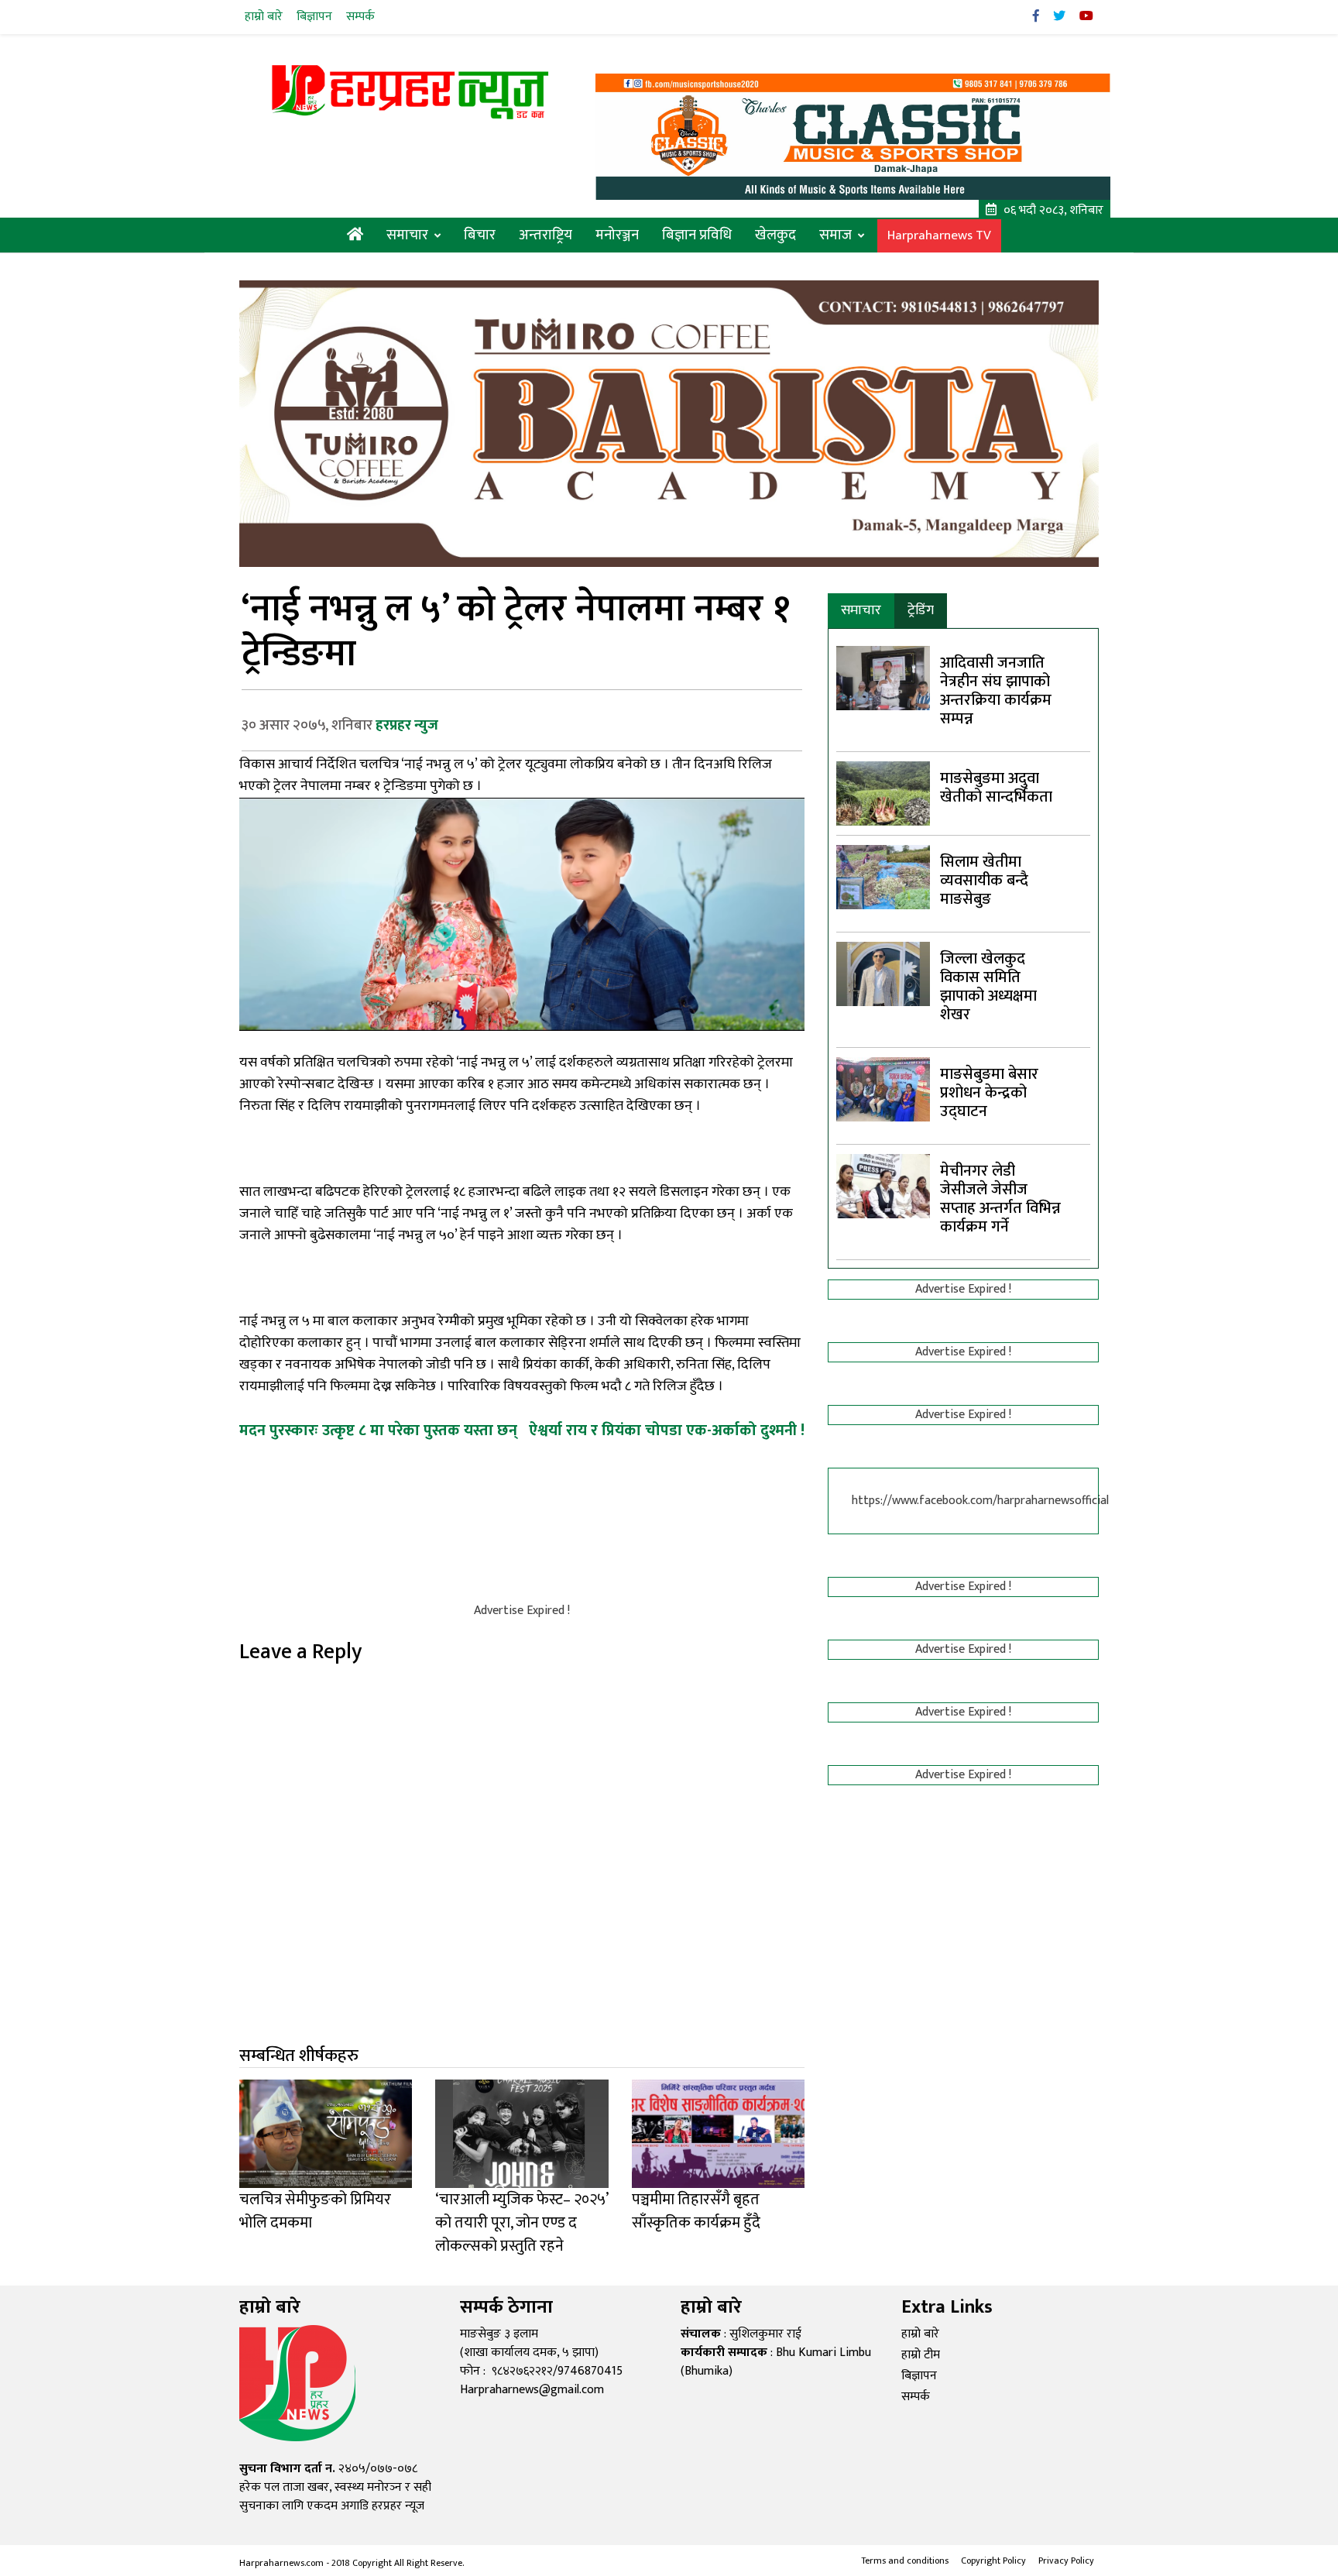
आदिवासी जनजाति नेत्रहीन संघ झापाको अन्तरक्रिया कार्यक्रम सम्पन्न (996, 691)
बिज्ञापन (314, 17)
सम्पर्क (360, 17)
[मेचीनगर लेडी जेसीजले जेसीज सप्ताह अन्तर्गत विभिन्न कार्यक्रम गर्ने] (883, 1185)
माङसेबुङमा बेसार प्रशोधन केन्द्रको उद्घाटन (989, 1093)
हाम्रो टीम (921, 2355)
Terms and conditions (905, 2561)
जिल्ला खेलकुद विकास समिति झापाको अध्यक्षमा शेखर (988, 987)
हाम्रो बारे (264, 17)
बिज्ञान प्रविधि (697, 235)
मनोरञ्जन (617, 235)
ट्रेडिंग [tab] (921, 610)
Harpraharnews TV (939, 236)
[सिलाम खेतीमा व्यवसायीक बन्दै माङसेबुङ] (883, 876)
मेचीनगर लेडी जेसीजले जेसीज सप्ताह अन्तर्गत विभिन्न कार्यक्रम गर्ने (1000, 1199)
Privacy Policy (1066, 2561)
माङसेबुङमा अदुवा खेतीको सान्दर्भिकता (996, 788)
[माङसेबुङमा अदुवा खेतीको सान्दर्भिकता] (883, 793)
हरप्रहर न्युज (407, 725)
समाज (835, 235)
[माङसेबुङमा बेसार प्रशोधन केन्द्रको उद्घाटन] (883, 1089)
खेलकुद (775, 235)
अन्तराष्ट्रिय (545, 235)
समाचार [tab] (861, 610)
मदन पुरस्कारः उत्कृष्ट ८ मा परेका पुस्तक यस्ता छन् (378, 1431)
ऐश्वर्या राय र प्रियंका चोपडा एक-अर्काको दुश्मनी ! (667, 1431)
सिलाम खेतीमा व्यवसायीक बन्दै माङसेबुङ (984, 881)
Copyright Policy (993, 2561)
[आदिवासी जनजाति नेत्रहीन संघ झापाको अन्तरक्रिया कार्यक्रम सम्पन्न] (883, 677)
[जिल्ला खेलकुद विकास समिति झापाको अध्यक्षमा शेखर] (883, 973)
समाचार (407, 235)
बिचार (480, 235)
